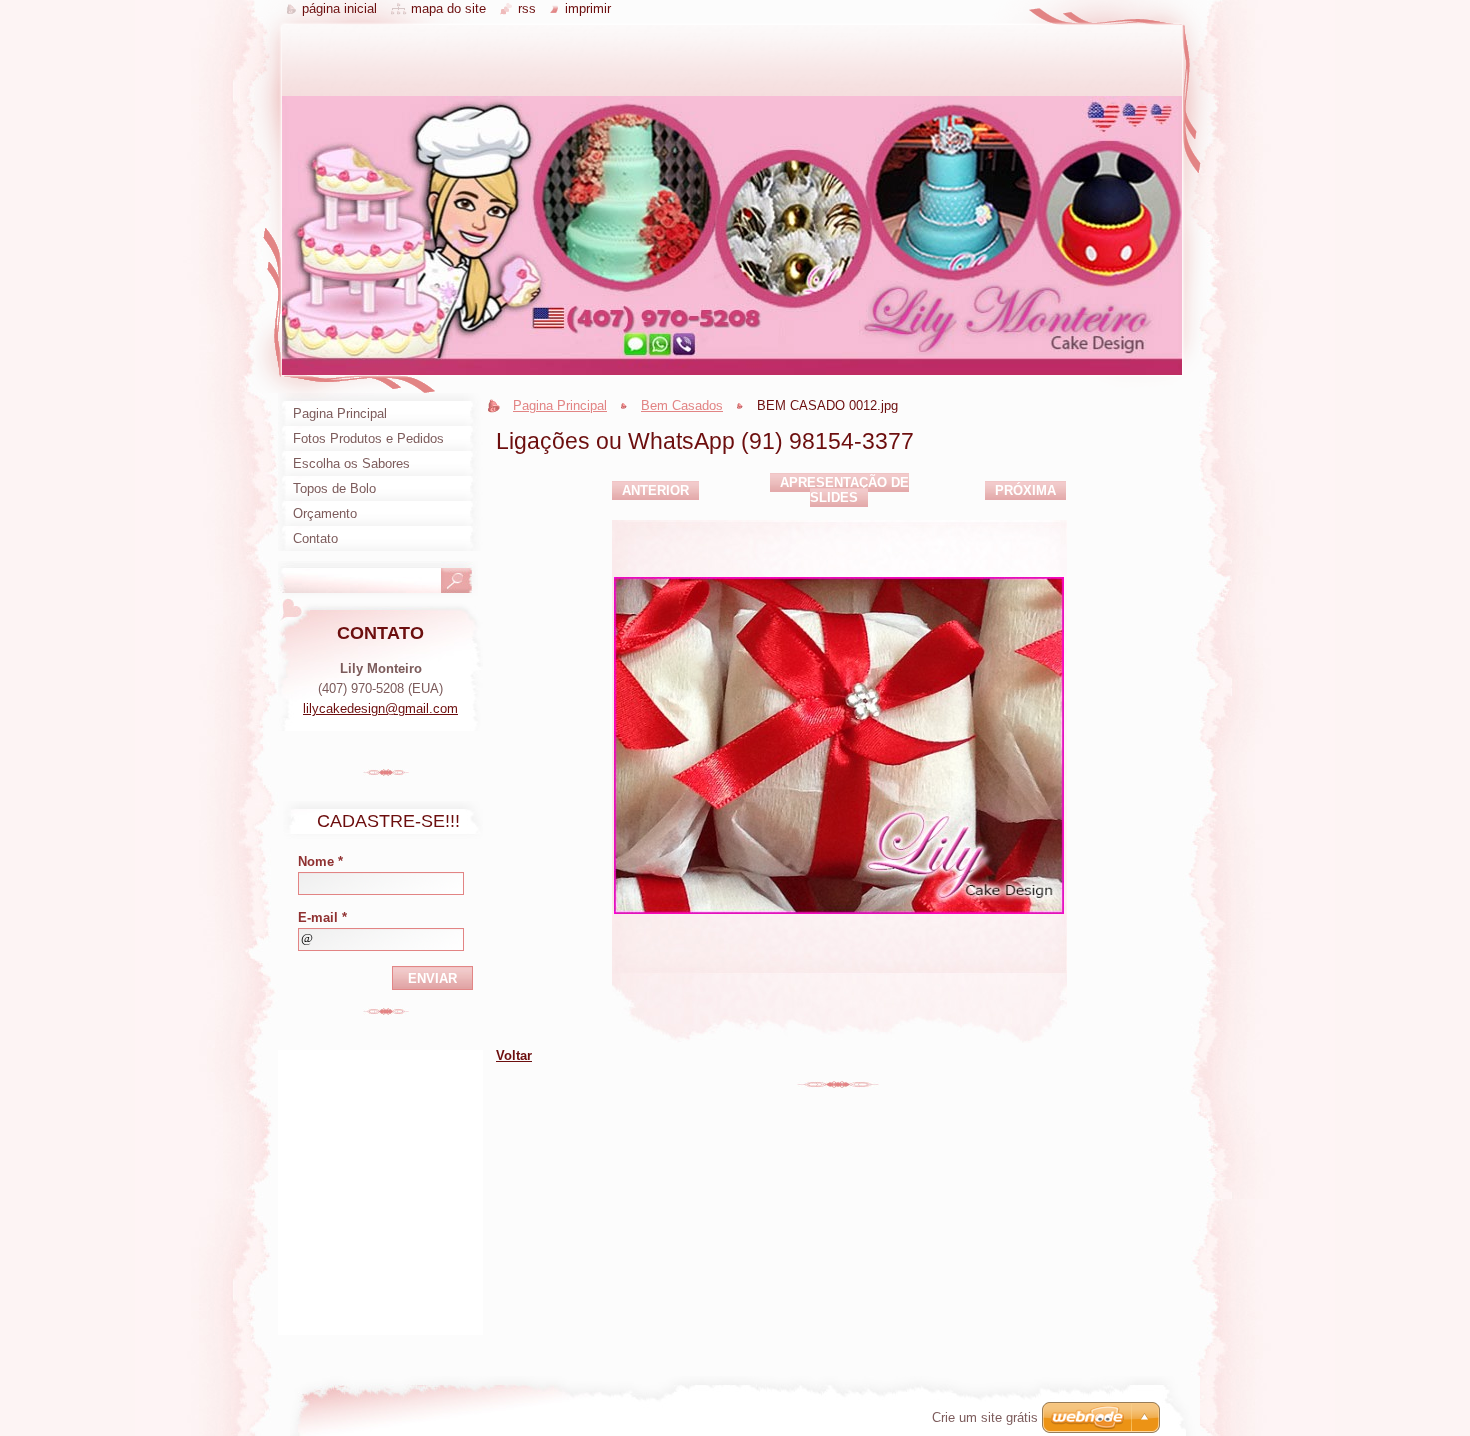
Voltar (514, 1055)
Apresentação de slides (844, 490)
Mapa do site (448, 8)
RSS (527, 8)
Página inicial (339, 8)
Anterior (655, 490)
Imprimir (588, 8)
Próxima (1025, 490)
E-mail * (322, 917)
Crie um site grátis (985, 1417)
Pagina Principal (560, 405)
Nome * (320, 861)
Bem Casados (682, 405)
